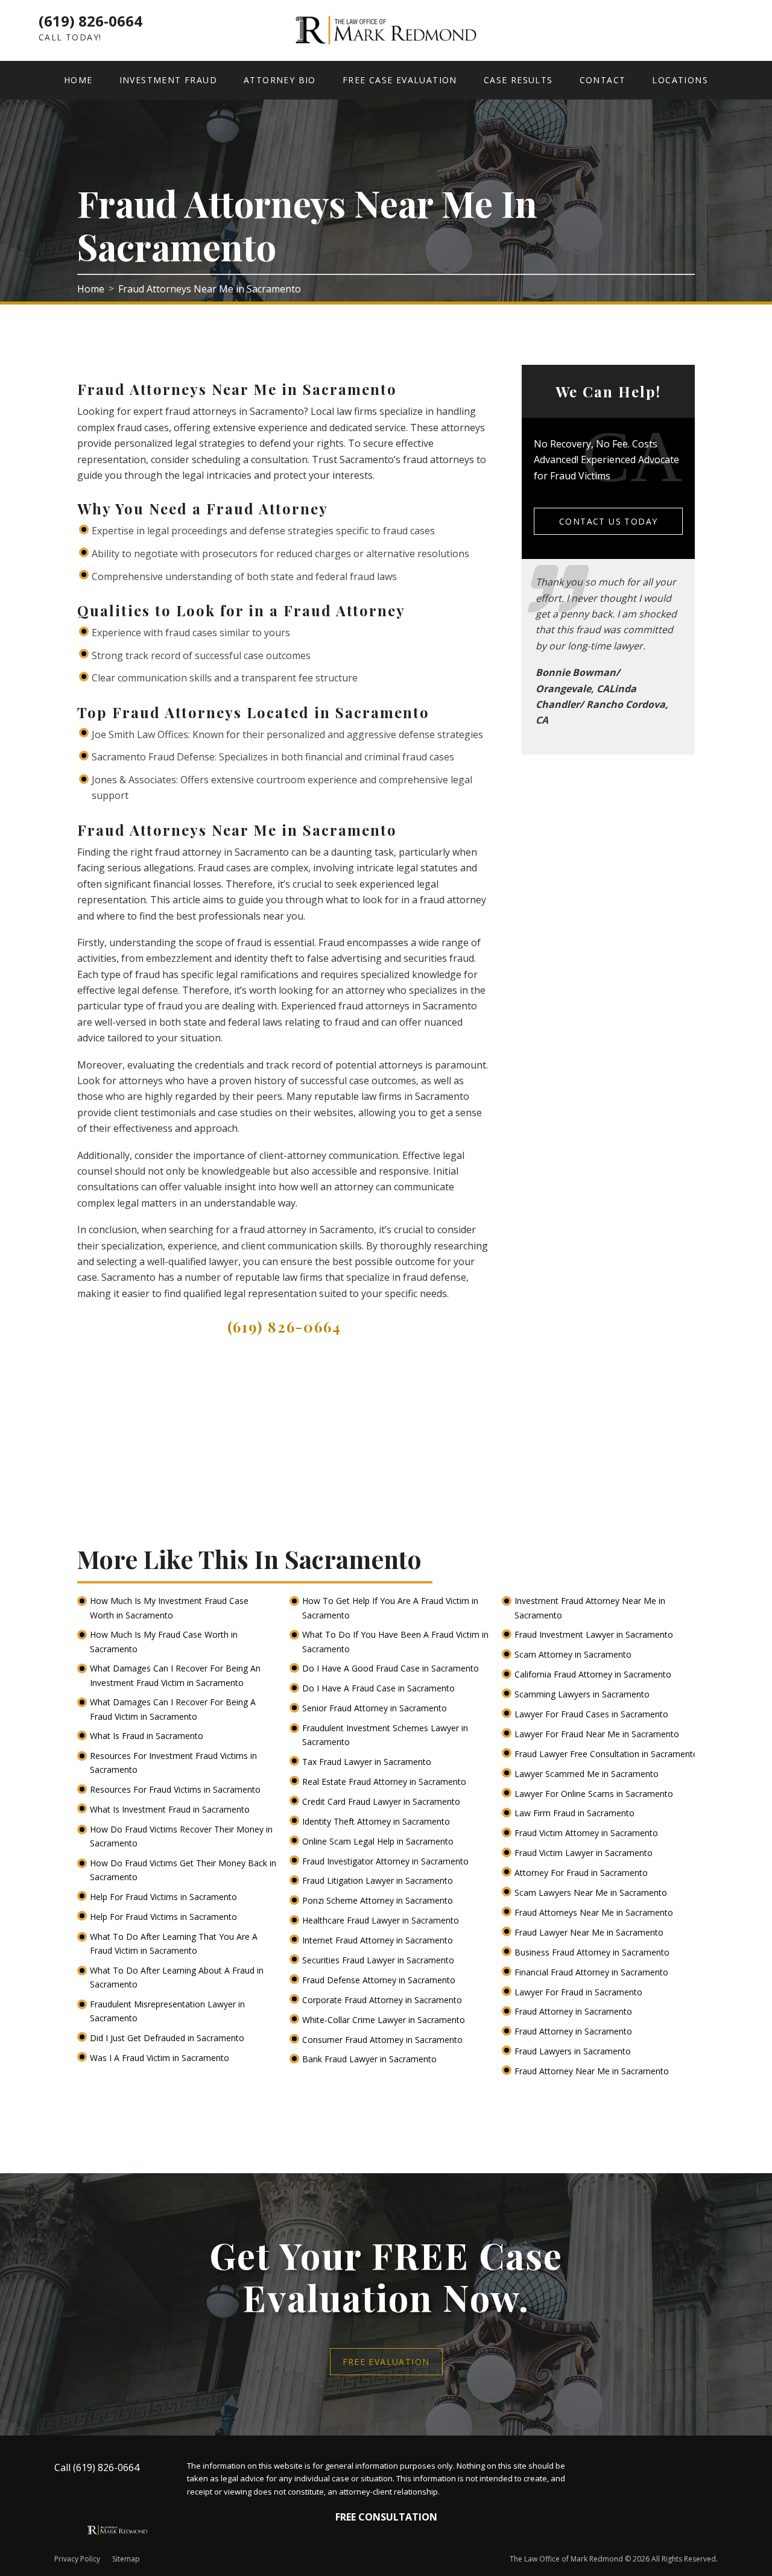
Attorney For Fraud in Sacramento (582, 1873)
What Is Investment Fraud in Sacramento (171, 1809)
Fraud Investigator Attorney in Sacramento (387, 1861)
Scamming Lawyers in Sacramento (583, 1694)
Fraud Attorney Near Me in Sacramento (593, 2071)
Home (78, 80)
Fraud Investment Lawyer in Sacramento (595, 1634)
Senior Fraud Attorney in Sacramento (376, 1708)
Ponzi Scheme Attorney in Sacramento (379, 1900)
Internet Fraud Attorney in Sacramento (379, 1940)
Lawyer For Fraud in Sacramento (580, 1992)
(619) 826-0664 (90, 21)
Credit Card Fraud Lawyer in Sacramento (382, 1801)
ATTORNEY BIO (280, 80)
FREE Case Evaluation (400, 80)
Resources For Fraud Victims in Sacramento (176, 1789)
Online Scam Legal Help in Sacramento (379, 1841)
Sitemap (126, 2559)
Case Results (518, 80)
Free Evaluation (386, 2362)
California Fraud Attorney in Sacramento (594, 1674)
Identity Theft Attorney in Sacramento (377, 1821)
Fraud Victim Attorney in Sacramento (587, 1833)
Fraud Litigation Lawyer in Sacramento (379, 1880)
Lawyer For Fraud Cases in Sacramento (593, 1714)
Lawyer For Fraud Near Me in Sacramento (598, 1734)
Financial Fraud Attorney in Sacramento (593, 1972)
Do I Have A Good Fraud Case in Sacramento (392, 1668)
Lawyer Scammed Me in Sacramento (588, 1774)
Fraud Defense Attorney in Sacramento (380, 1980)
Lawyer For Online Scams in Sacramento (595, 1794)
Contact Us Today (608, 521)
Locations (680, 80)
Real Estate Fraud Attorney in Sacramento (385, 1782)
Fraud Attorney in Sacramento (574, 2011)
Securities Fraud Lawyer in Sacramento (379, 1960)
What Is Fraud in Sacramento (148, 1736)
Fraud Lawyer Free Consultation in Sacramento (608, 1754)
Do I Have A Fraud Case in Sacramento (380, 1688)
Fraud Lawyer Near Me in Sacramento (590, 1932)
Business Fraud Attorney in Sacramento (593, 1952)
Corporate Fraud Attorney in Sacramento (383, 2000)
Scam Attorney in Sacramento (574, 1654)
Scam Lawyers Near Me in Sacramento (592, 1893)
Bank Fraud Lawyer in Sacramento (371, 2059)
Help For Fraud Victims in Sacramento (165, 1897)
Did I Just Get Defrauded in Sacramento (168, 2038)
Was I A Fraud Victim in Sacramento (161, 2058)
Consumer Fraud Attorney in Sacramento (384, 2040)
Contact (603, 80)
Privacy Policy (77, 2559)
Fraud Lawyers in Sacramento (574, 2051)
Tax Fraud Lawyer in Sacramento (368, 1762)
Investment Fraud (168, 80)
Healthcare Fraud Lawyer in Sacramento (382, 1920)
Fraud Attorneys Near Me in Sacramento (595, 1912)
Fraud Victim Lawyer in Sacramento (585, 1853)
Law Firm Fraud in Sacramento (576, 1813)
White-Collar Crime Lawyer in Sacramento (385, 2020)
